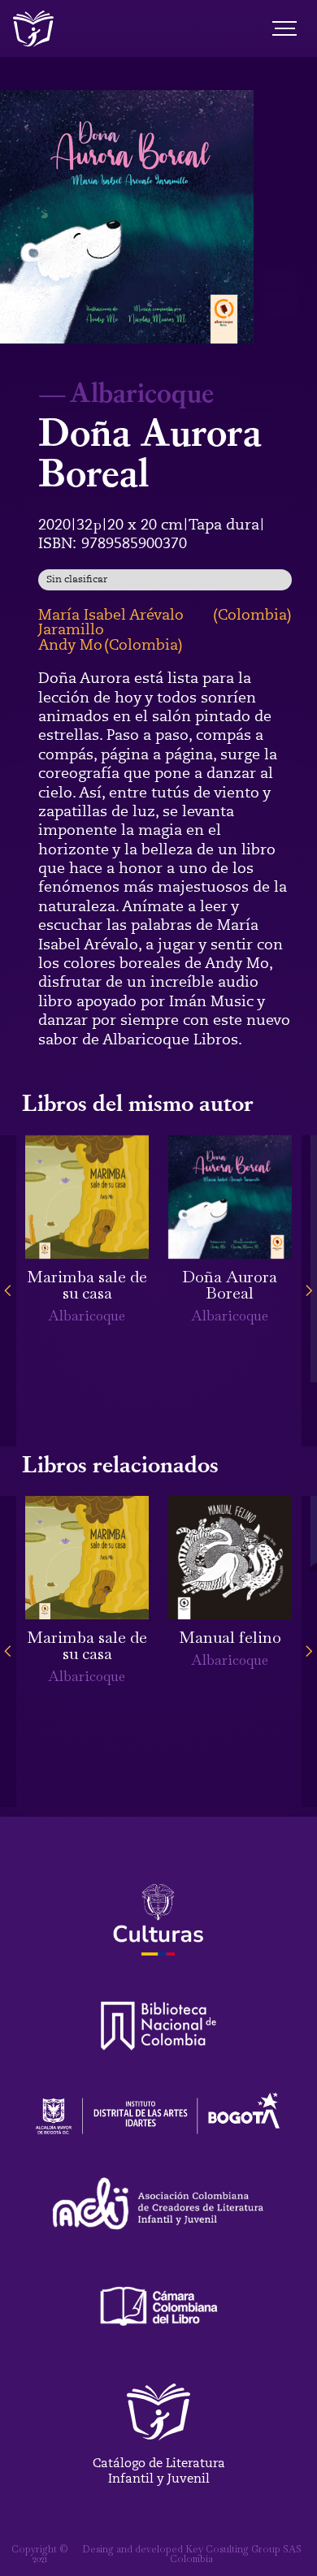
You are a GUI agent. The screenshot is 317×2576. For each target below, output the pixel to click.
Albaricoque (142, 391)
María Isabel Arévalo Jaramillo (111, 622)
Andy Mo (70, 645)
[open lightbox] (127, 217)
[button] (8, 1291)
